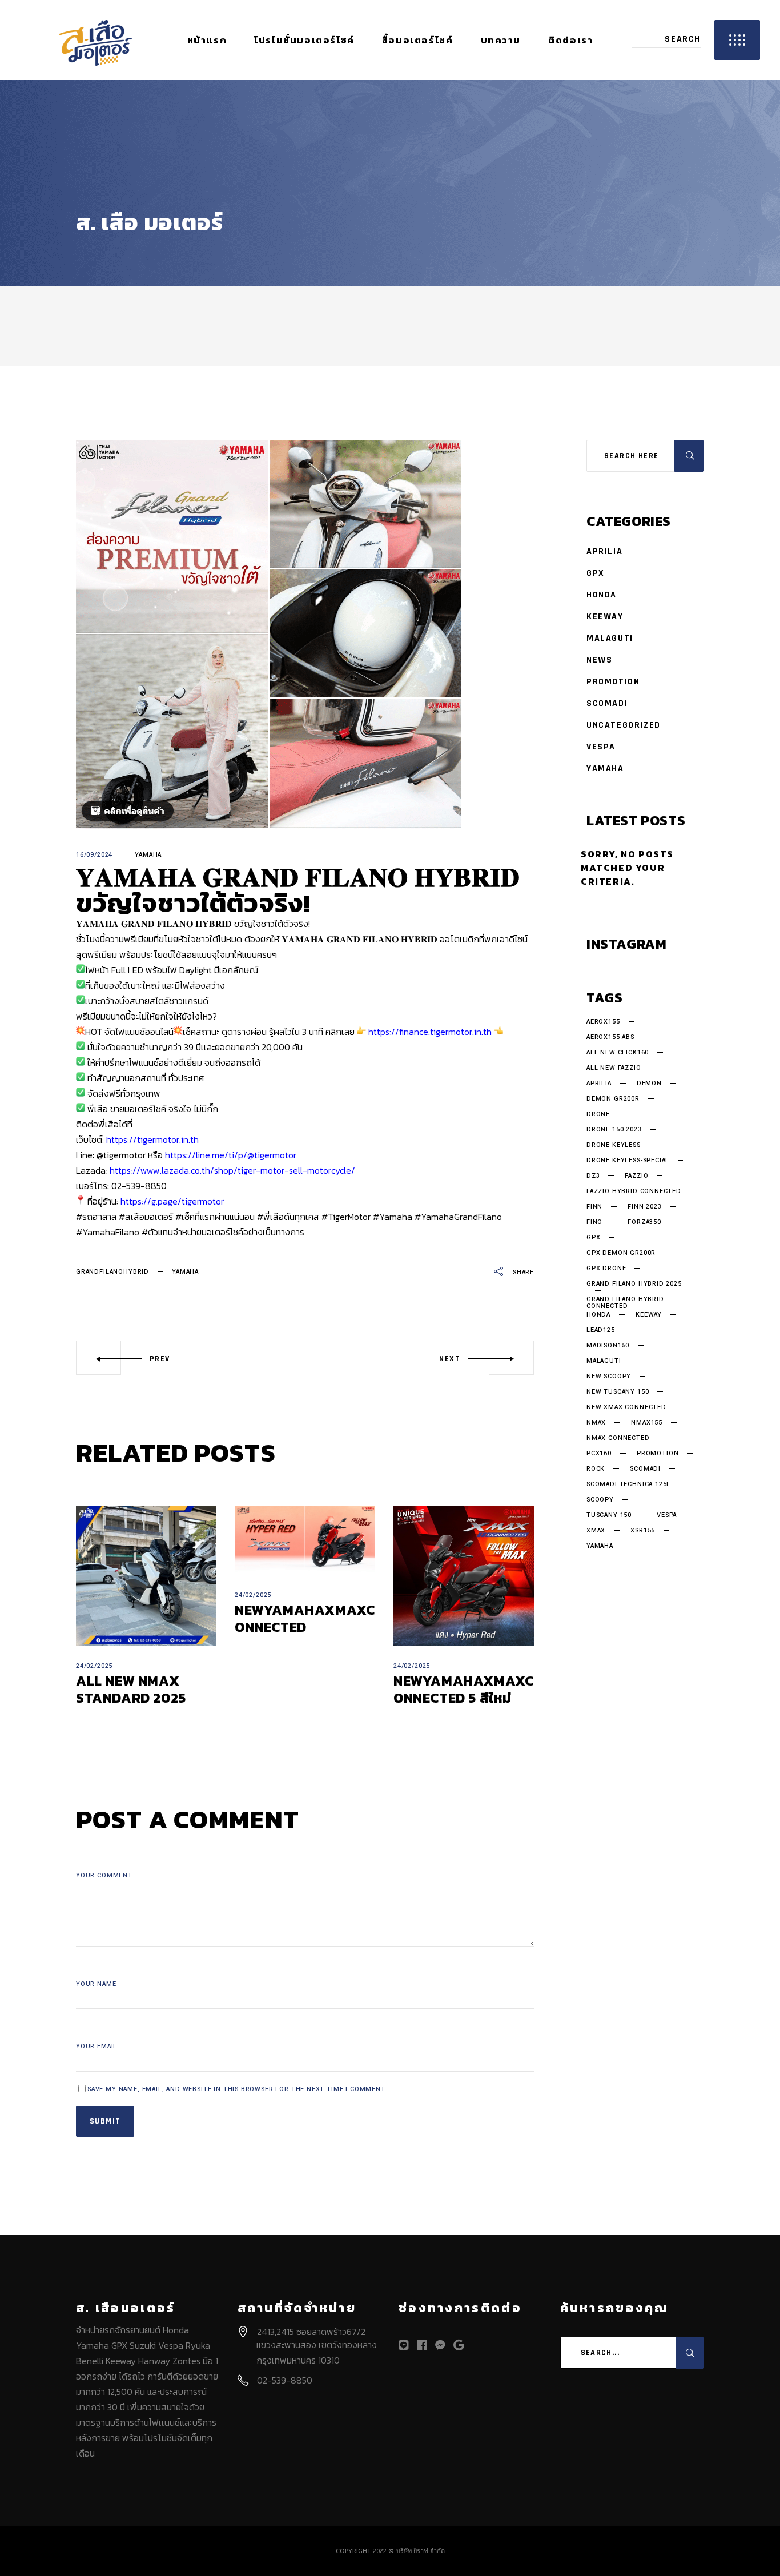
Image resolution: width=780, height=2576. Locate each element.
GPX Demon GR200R (621, 1253)
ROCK (596, 1469)
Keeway (605, 617)
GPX (596, 573)
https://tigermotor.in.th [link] (152, 1139)
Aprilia (604, 551)
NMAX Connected (618, 1438)
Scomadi (607, 703)
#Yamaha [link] (393, 1217)
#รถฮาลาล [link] (96, 1217)
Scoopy (600, 1500)
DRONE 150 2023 (614, 1130)
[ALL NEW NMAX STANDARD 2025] (146, 1576)
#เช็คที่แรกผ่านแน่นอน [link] (215, 1217)
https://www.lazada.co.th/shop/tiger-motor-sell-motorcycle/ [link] (232, 1170)
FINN (594, 1207)
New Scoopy (609, 1377)
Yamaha (148, 855)
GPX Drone (606, 1269)
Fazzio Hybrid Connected (634, 1191)
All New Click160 (618, 1053)
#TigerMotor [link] (346, 1217)
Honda (602, 595)
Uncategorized (624, 725)
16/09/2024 (94, 855)
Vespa (601, 747)
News (599, 660)
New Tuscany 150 (618, 1392)
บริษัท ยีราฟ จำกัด (421, 2551)
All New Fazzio (614, 1068)
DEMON (649, 1084)
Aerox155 (603, 1022)
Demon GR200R (613, 1099)
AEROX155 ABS (610, 1037)
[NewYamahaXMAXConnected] (305, 1540)
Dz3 (593, 1176)
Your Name (96, 1984)
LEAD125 (601, 1330)
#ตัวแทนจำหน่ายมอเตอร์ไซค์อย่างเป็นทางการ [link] (223, 1232)
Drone (598, 1114)
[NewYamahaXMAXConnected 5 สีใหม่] (464, 1576)
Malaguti (610, 638)
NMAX (596, 1423)
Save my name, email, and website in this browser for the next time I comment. (237, 2089)
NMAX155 (647, 1423)
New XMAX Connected (626, 1407)
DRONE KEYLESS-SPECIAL (628, 1161)
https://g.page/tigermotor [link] (172, 1201)
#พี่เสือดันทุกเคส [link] (288, 1217)
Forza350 (644, 1222)
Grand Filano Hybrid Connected (625, 1303)
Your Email (97, 2046)
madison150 (608, 1346)
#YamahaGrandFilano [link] (458, 1217)
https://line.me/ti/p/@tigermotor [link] (231, 1155)
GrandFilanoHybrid (112, 1272)
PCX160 (599, 1454)
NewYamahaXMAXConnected (305, 1618)
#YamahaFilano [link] (108, 1232)
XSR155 (643, 1531)
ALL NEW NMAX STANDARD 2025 (131, 1689)
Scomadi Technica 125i (628, 1484)
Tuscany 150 (609, 1515)
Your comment (104, 1875)
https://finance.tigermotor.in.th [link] (430, 1032)
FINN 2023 (644, 1207)
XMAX (596, 1531)
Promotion (613, 682)
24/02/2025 (94, 1666)
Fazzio (636, 1176)
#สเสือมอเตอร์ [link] (146, 1217)
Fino (594, 1222)
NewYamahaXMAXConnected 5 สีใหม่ (463, 1689)
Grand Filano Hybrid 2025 (634, 1285)
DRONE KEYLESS (614, 1145)
